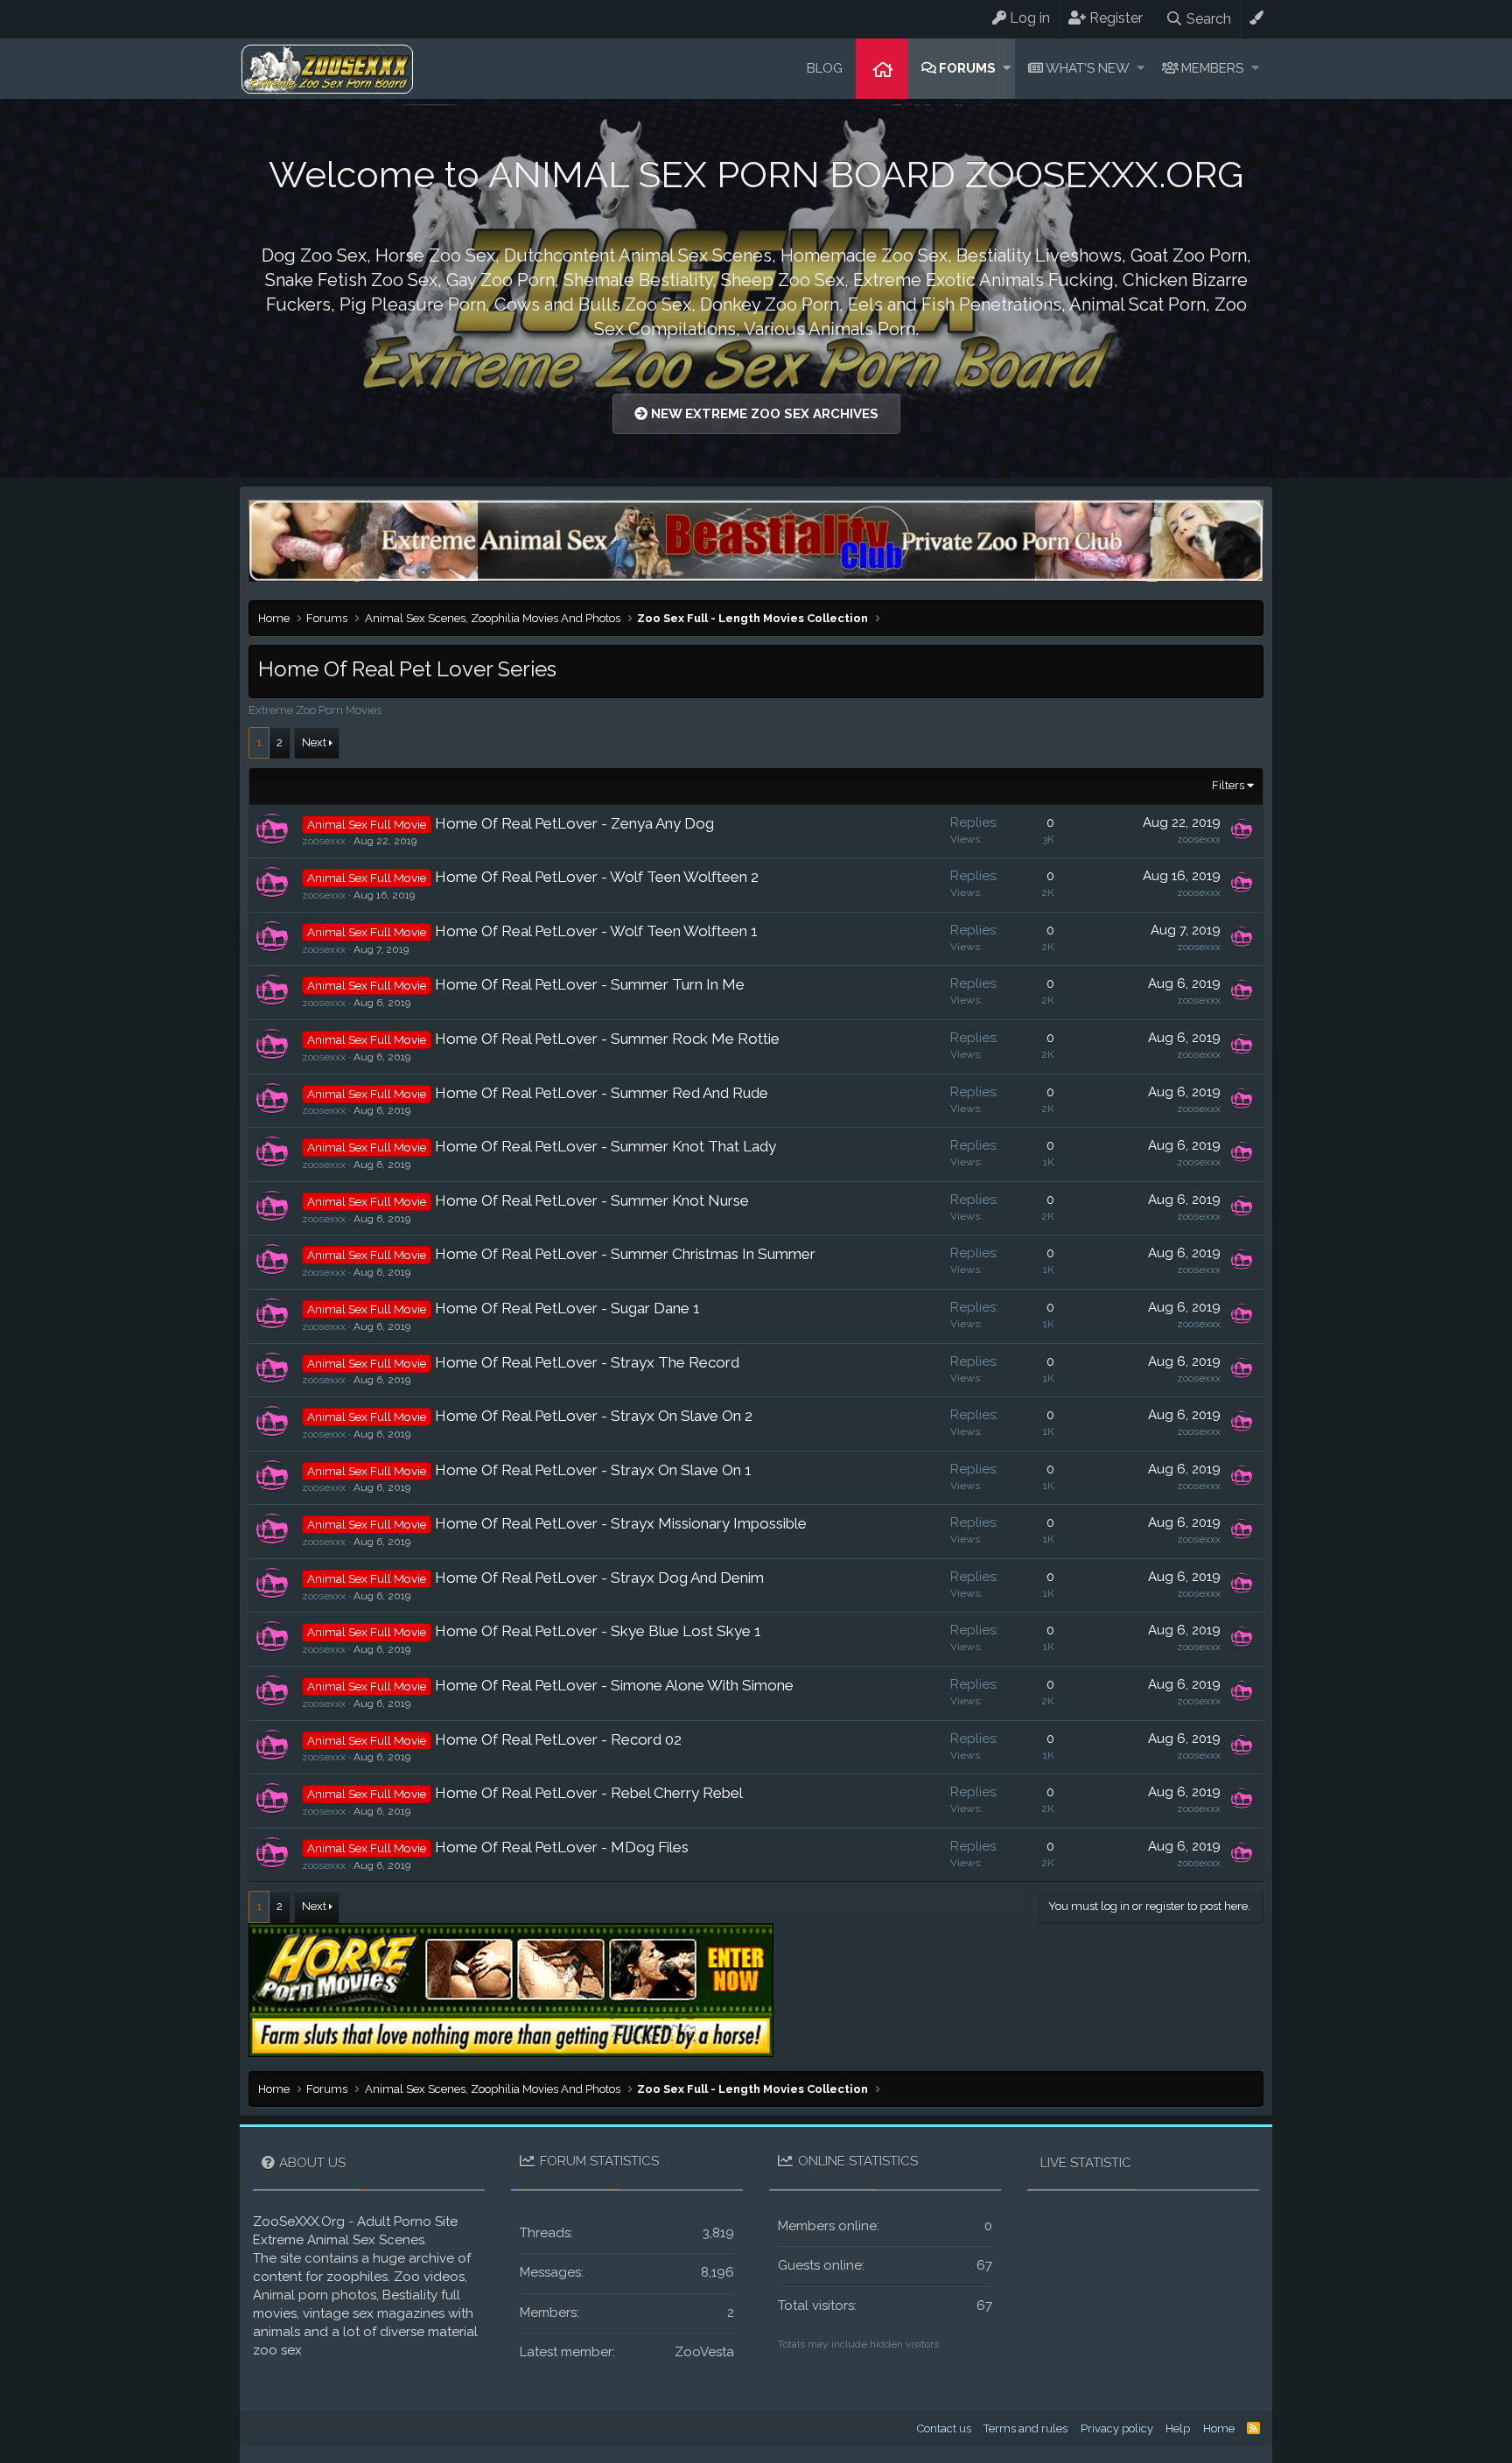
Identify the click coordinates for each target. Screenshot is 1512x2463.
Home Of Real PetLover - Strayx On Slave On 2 (594, 1416)
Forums (967, 68)
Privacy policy (1117, 2428)
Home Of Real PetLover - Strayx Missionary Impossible (621, 1523)
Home (882, 69)
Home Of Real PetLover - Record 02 (558, 1739)
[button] (1007, 69)
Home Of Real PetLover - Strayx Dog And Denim (599, 1578)
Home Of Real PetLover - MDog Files (562, 1847)
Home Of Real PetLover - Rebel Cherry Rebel (589, 1793)
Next (314, 742)
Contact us (944, 2428)
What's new (1088, 68)
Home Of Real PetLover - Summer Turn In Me (590, 984)
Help (1178, 2428)
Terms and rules (1025, 2428)
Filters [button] (1228, 785)
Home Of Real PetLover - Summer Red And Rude (602, 1093)
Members (1212, 68)
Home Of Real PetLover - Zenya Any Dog (574, 823)
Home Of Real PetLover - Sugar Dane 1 (567, 1308)
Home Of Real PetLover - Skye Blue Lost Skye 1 (598, 1631)
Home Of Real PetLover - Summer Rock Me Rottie (607, 1039)
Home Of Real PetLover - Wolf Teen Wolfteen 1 (596, 931)
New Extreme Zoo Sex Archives (763, 414)
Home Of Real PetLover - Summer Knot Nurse (592, 1200)
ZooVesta (704, 2352)
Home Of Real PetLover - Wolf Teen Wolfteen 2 (597, 877)
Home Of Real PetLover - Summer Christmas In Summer (625, 1254)
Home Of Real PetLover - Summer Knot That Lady (605, 1146)
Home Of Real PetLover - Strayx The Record (587, 1362)
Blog (825, 68)
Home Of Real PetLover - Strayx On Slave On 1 (593, 1470)
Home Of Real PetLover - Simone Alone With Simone (614, 1685)
